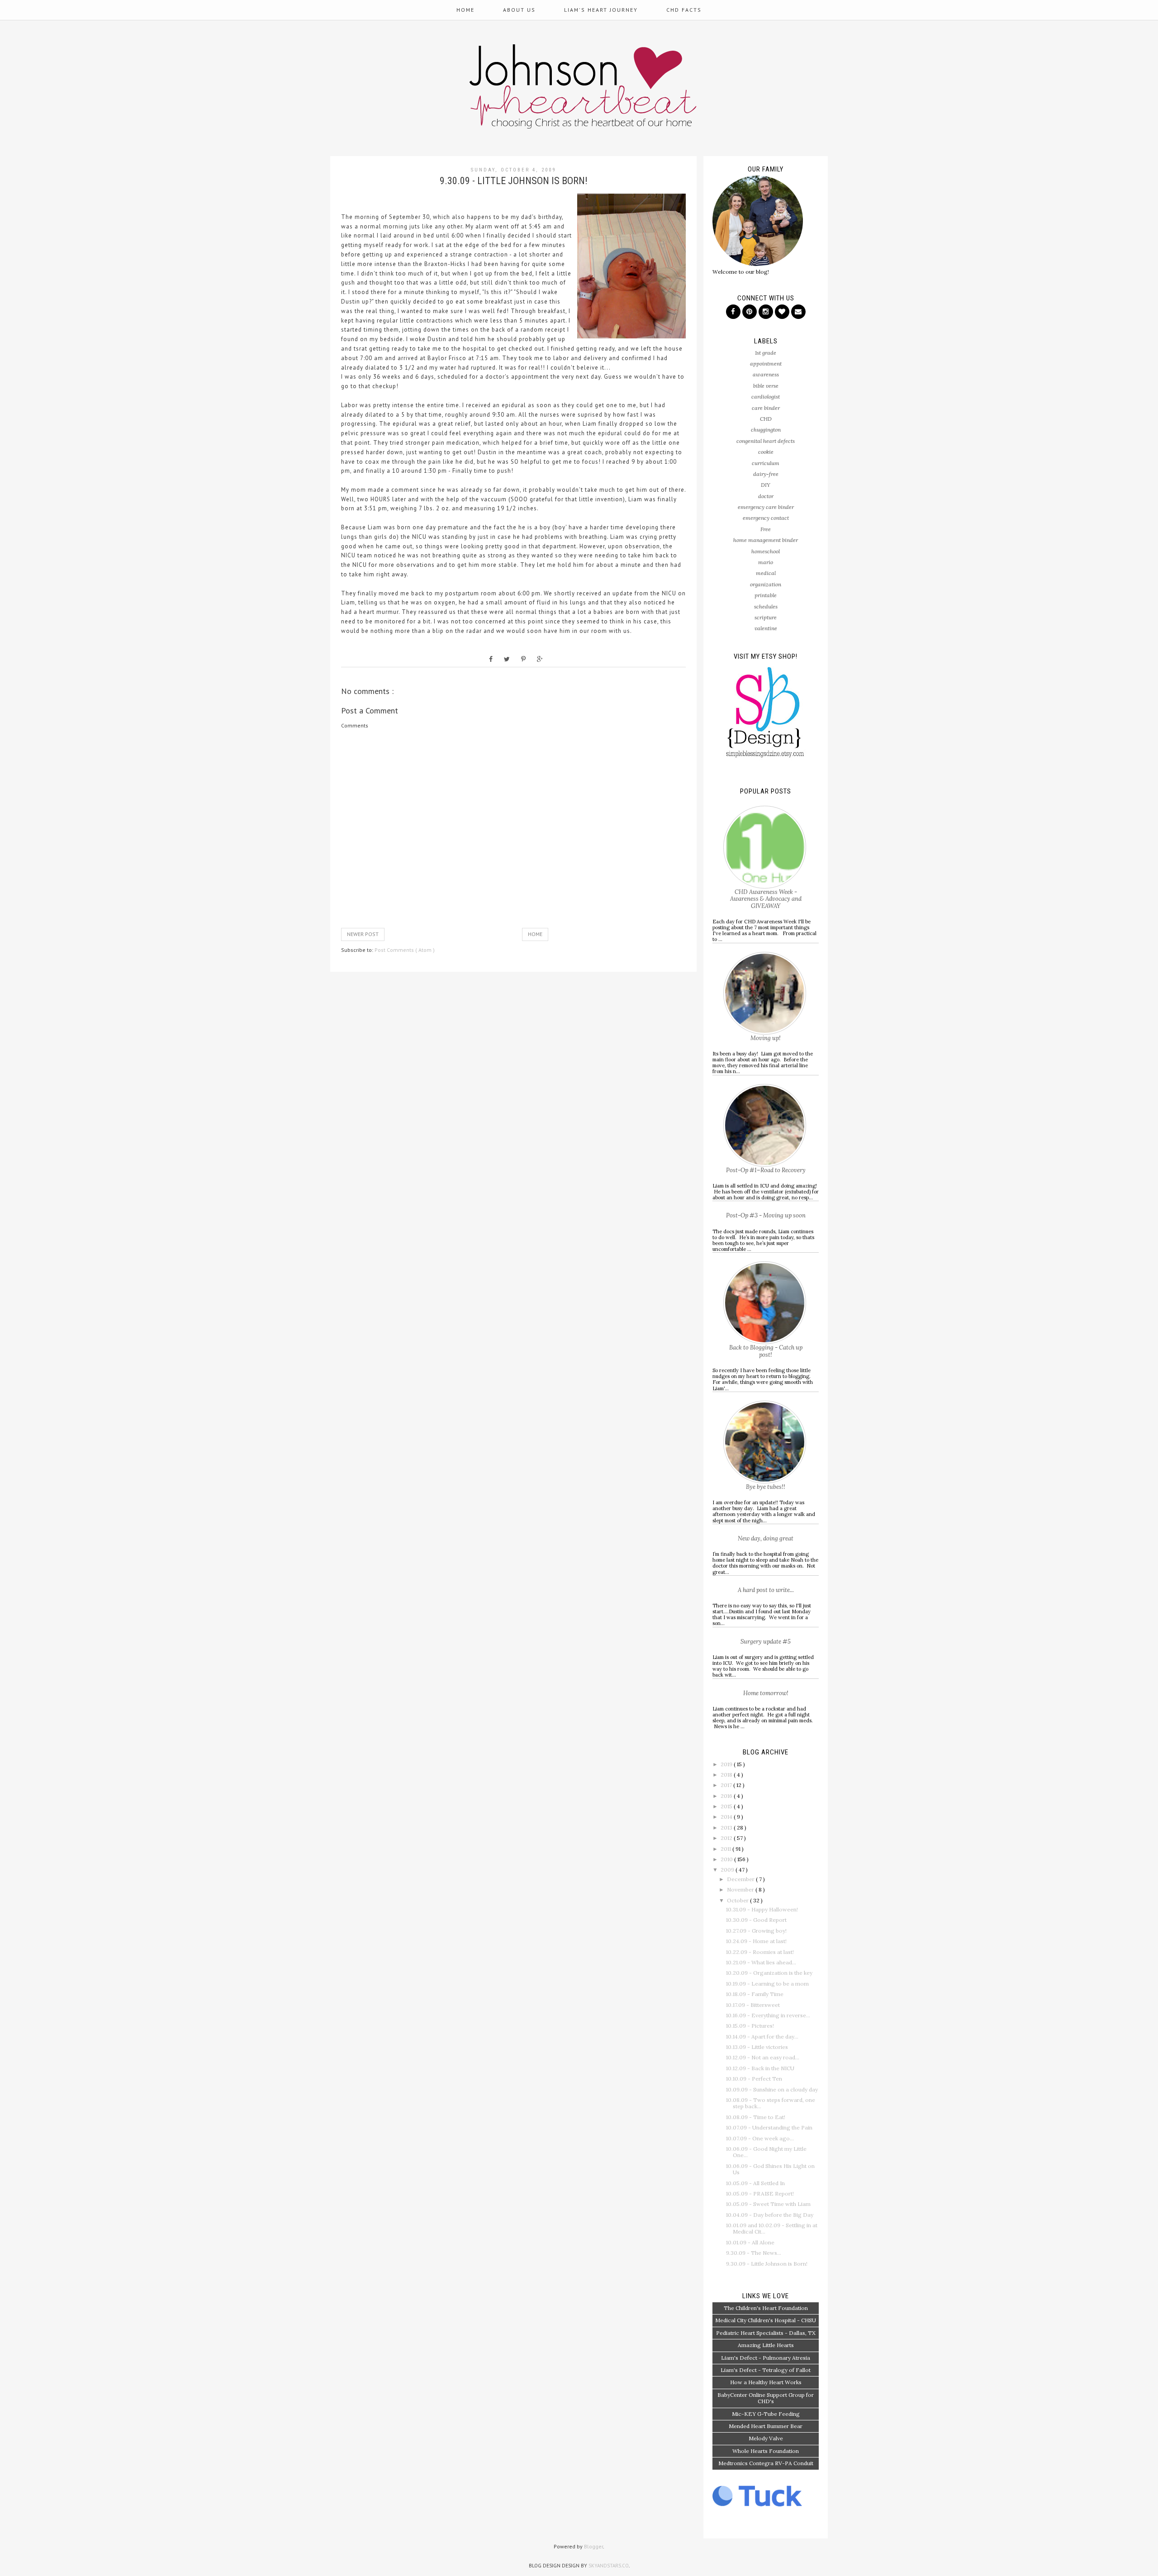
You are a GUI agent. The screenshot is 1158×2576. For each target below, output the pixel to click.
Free (766, 529)
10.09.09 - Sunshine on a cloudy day (772, 2089)
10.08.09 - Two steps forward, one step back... (771, 2103)
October (738, 1900)
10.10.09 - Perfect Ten (754, 2079)
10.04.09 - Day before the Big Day (770, 2215)
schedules (766, 606)
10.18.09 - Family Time (755, 1994)
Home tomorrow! (766, 1693)
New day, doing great (766, 1538)
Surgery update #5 (766, 1642)
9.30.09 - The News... (754, 2253)
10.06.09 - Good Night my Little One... (766, 2152)
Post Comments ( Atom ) (405, 950)
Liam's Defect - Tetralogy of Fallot (766, 2370)
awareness (766, 374)
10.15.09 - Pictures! (750, 2026)
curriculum (766, 463)
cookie (766, 452)
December (741, 1879)
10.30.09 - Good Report (756, 1920)
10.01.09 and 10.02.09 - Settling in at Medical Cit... (772, 2228)
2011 (726, 1849)
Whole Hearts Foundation (766, 2451)
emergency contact (766, 518)
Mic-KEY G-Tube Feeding (766, 2414)
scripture (766, 617)
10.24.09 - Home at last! (756, 1941)
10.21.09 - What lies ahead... (761, 1962)
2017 (727, 1785)
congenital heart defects (766, 441)
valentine (766, 628)
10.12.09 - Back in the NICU (760, 2068)
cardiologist (766, 397)
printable (766, 595)
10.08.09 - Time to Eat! (756, 2117)
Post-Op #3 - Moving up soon (766, 1215)
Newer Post (363, 934)
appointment (766, 364)
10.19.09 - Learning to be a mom (767, 1984)
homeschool (766, 551)
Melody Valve (766, 2438)
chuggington (766, 430)
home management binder (766, 540)
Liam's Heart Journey (601, 10)
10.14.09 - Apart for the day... (762, 2037)
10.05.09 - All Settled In (755, 2183)
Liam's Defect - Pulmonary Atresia (766, 2358)
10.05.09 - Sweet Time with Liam (768, 2204)
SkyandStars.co (609, 2566)
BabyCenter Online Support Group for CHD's (766, 2398)
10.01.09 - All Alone (750, 2242)
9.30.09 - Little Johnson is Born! (767, 2264)
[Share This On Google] (540, 659)
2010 (727, 1859)
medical (766, 573)
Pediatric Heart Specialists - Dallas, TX (766, 2333)
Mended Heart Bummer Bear (766, 2426)
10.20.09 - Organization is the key (769, 1973)
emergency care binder (766, 507)
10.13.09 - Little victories (757, 2047)
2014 (727, 1817)
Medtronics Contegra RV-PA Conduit (766, 2463)
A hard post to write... (766, 1590)
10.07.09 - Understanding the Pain (769, 2127)
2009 (728, 1870)
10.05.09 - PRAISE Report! (760, 2193)
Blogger (593, 2546)
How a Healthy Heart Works (766, 2382)
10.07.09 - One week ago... (760, 2138)
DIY (766, 485)
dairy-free (766, 474)
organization (766, 584)
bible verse (766, 386)
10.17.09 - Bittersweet (753, 2005)
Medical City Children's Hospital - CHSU (766, 2320)
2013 (727, 1827)
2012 (727, 1838)
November (741, 1889)
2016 (727, 1796)
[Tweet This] (507, 659)
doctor (766, 496)
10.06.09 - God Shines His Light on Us (770, 2169)
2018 (727, 1775)
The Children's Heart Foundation (766, 2308)
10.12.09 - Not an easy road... (763, 2057)
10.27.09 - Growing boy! (756, 1931)
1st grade (766, 353)
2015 (727, 1806)
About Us (519, 10)
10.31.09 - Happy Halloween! (762, 1909)
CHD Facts (684, 10)
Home (465, 10)
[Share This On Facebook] (491, 659)
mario (766, 562)
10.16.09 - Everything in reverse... (768, 2015)
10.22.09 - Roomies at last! (760, 1952)
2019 (727, 1764)
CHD (766, 419)
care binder (766, 408)
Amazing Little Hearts (766, 2345)
